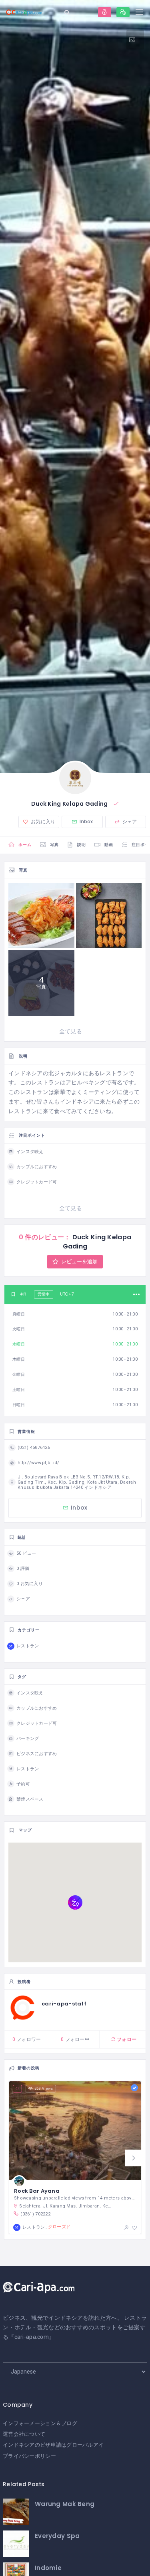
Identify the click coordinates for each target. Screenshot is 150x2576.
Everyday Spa (57, 2536)
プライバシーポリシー (29, 2456)
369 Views (44, 2089)
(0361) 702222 (35, 2214)
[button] (133, 2158)
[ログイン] (105, 12)
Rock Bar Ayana (37, 2191)
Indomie (48, 2568)
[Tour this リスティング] (135, 40)
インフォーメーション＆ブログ (40, 2423)
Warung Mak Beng (65, 2504)
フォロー (126, 2039)
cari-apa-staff (64, 2004)
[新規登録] (123, 12)
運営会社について (24, 2434)
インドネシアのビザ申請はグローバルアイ (53, 2445)
